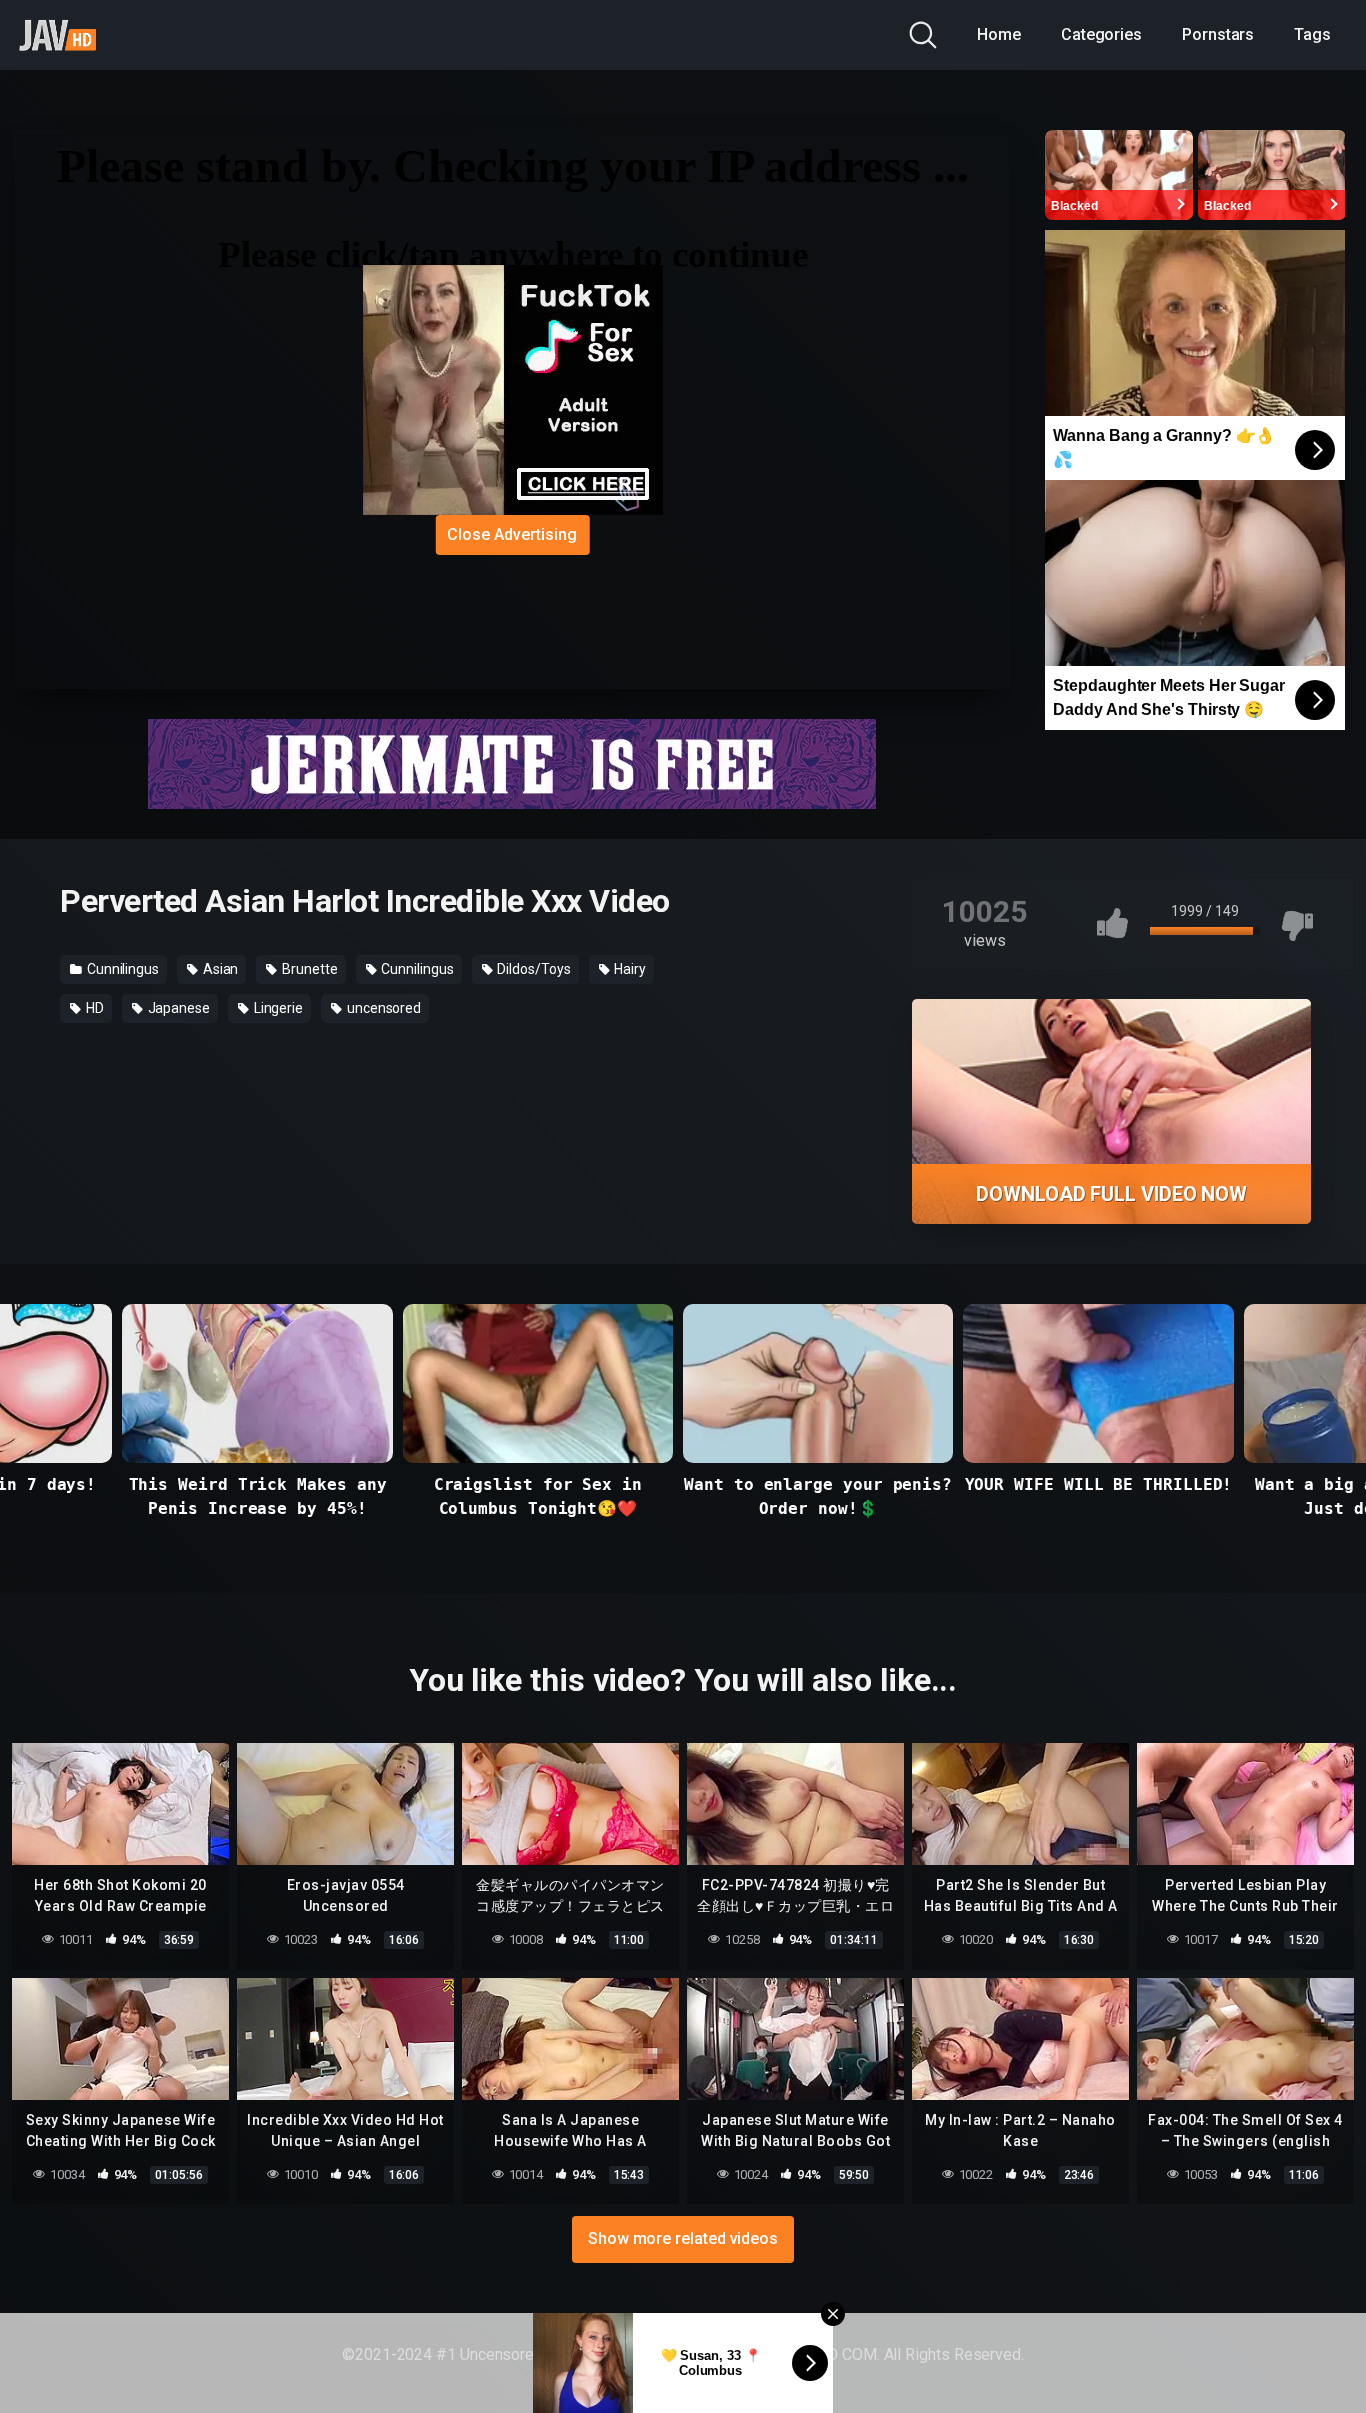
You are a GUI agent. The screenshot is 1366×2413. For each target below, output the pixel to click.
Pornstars (1218, 34)
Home (999, 34)
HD (93, 1008)
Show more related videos (683, 2238)
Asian (219, 969)
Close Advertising (512, 534)
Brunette (308, 969)
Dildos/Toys (533, 969)
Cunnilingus (121, 969)
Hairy (628, 969)
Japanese (177, 1008)
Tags (1312, 34)
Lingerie (277, 1008)
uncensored (382, 1008)
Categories (1101, 34)
